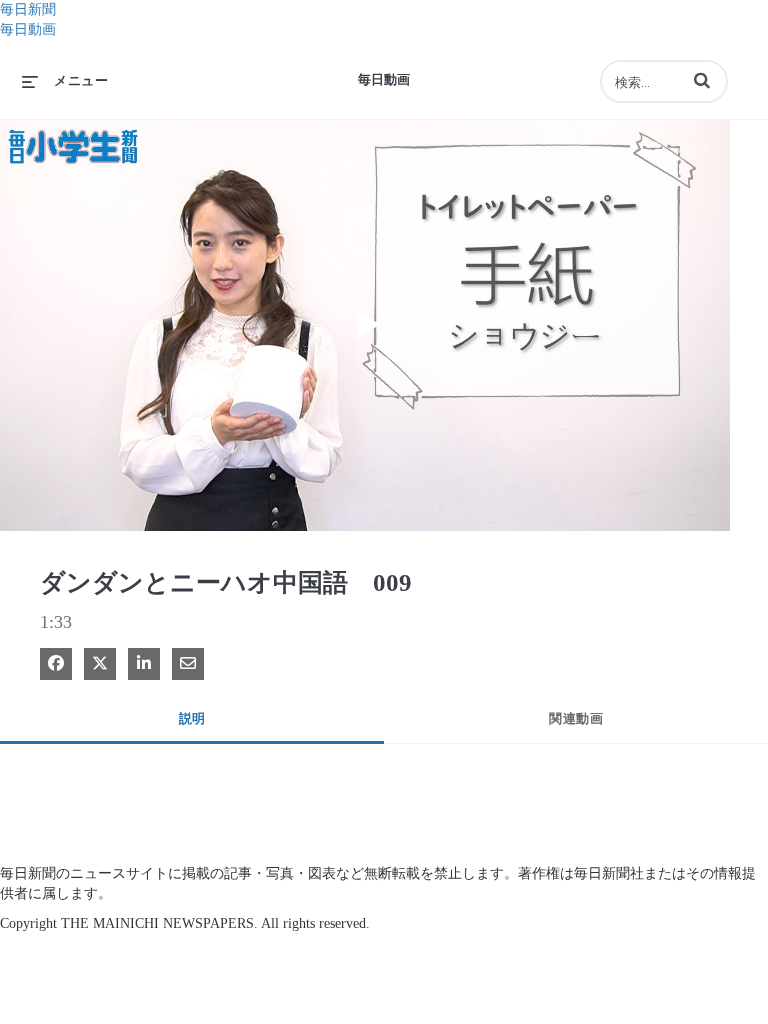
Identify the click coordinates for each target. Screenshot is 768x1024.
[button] (702, 80)
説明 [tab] (192, 718)
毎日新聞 (28, 9)
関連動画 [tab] (576, 718)
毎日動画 (28, 29)
